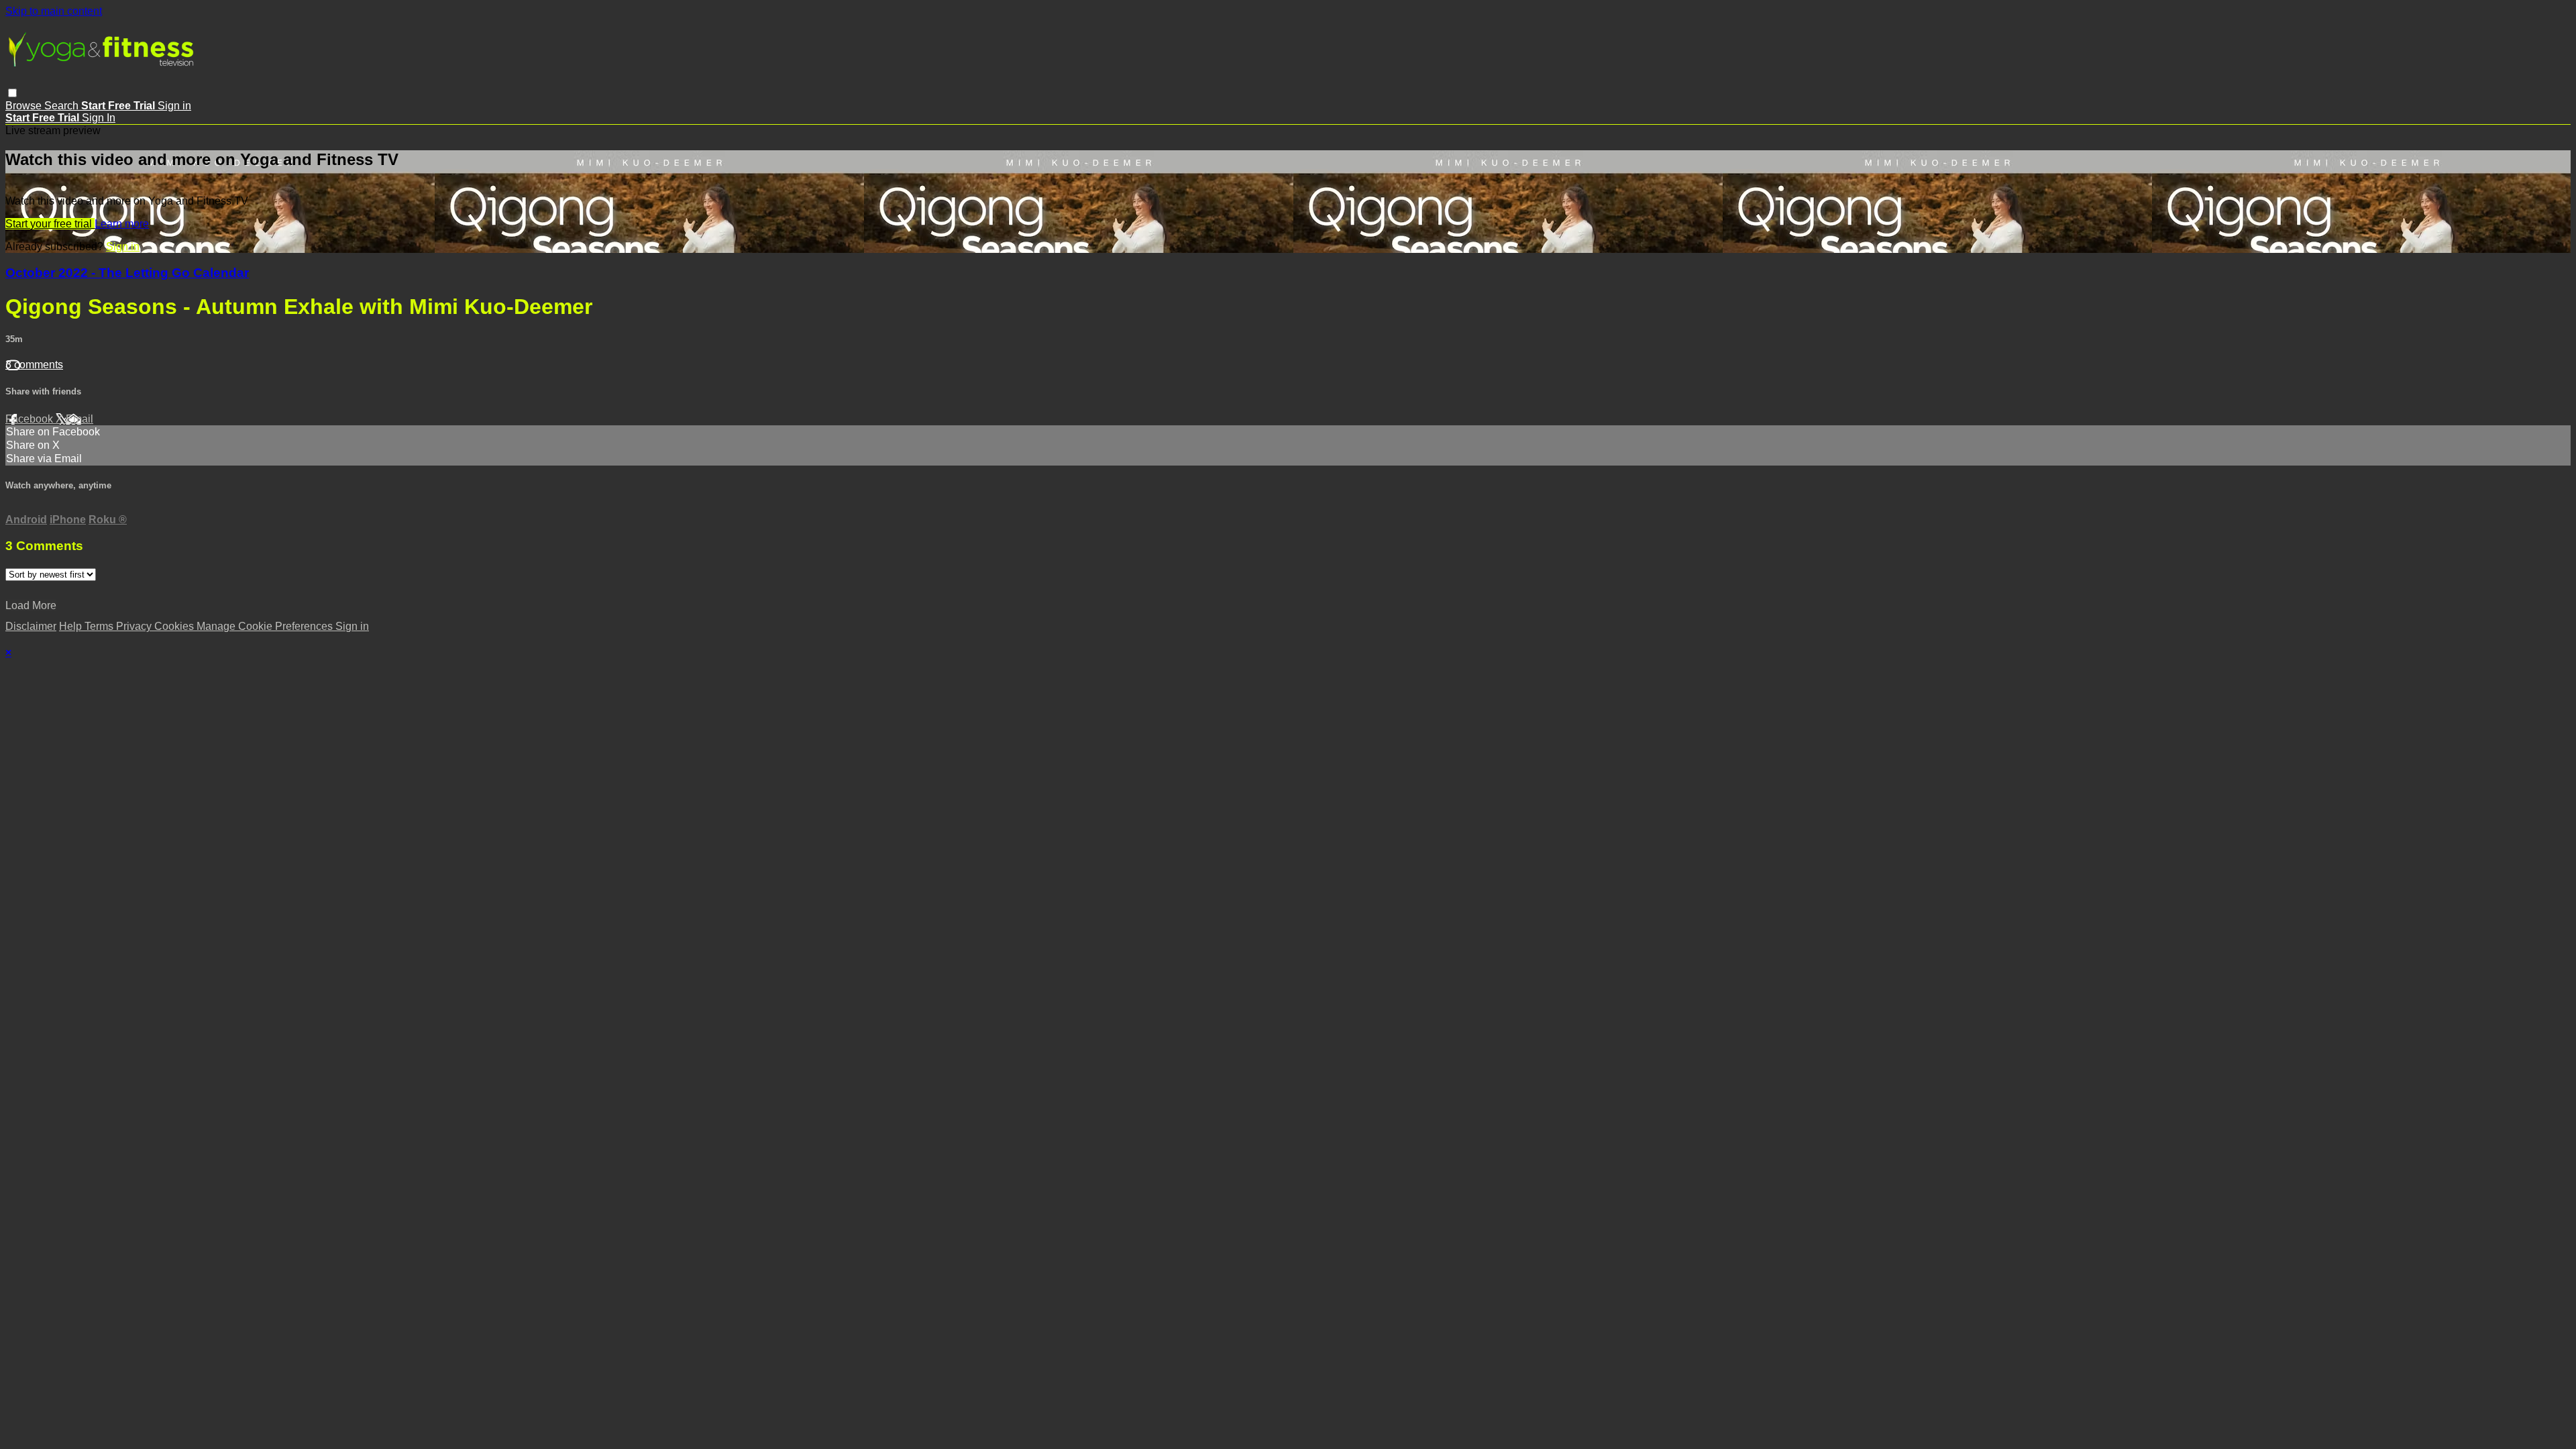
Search (63, 106)
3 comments (34, 365)
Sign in (174, 106)
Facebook (31, 419)
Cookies (175, 626)
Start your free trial (50, 224)
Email (79, 419)
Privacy (135, 626)
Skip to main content (54, 11)
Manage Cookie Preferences (266, 626)
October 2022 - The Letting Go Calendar (127, 273)
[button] (12, 93)
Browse (25, 106)
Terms (100, 626)
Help (72, 626)
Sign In (99, 118)
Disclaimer (31, 626)
